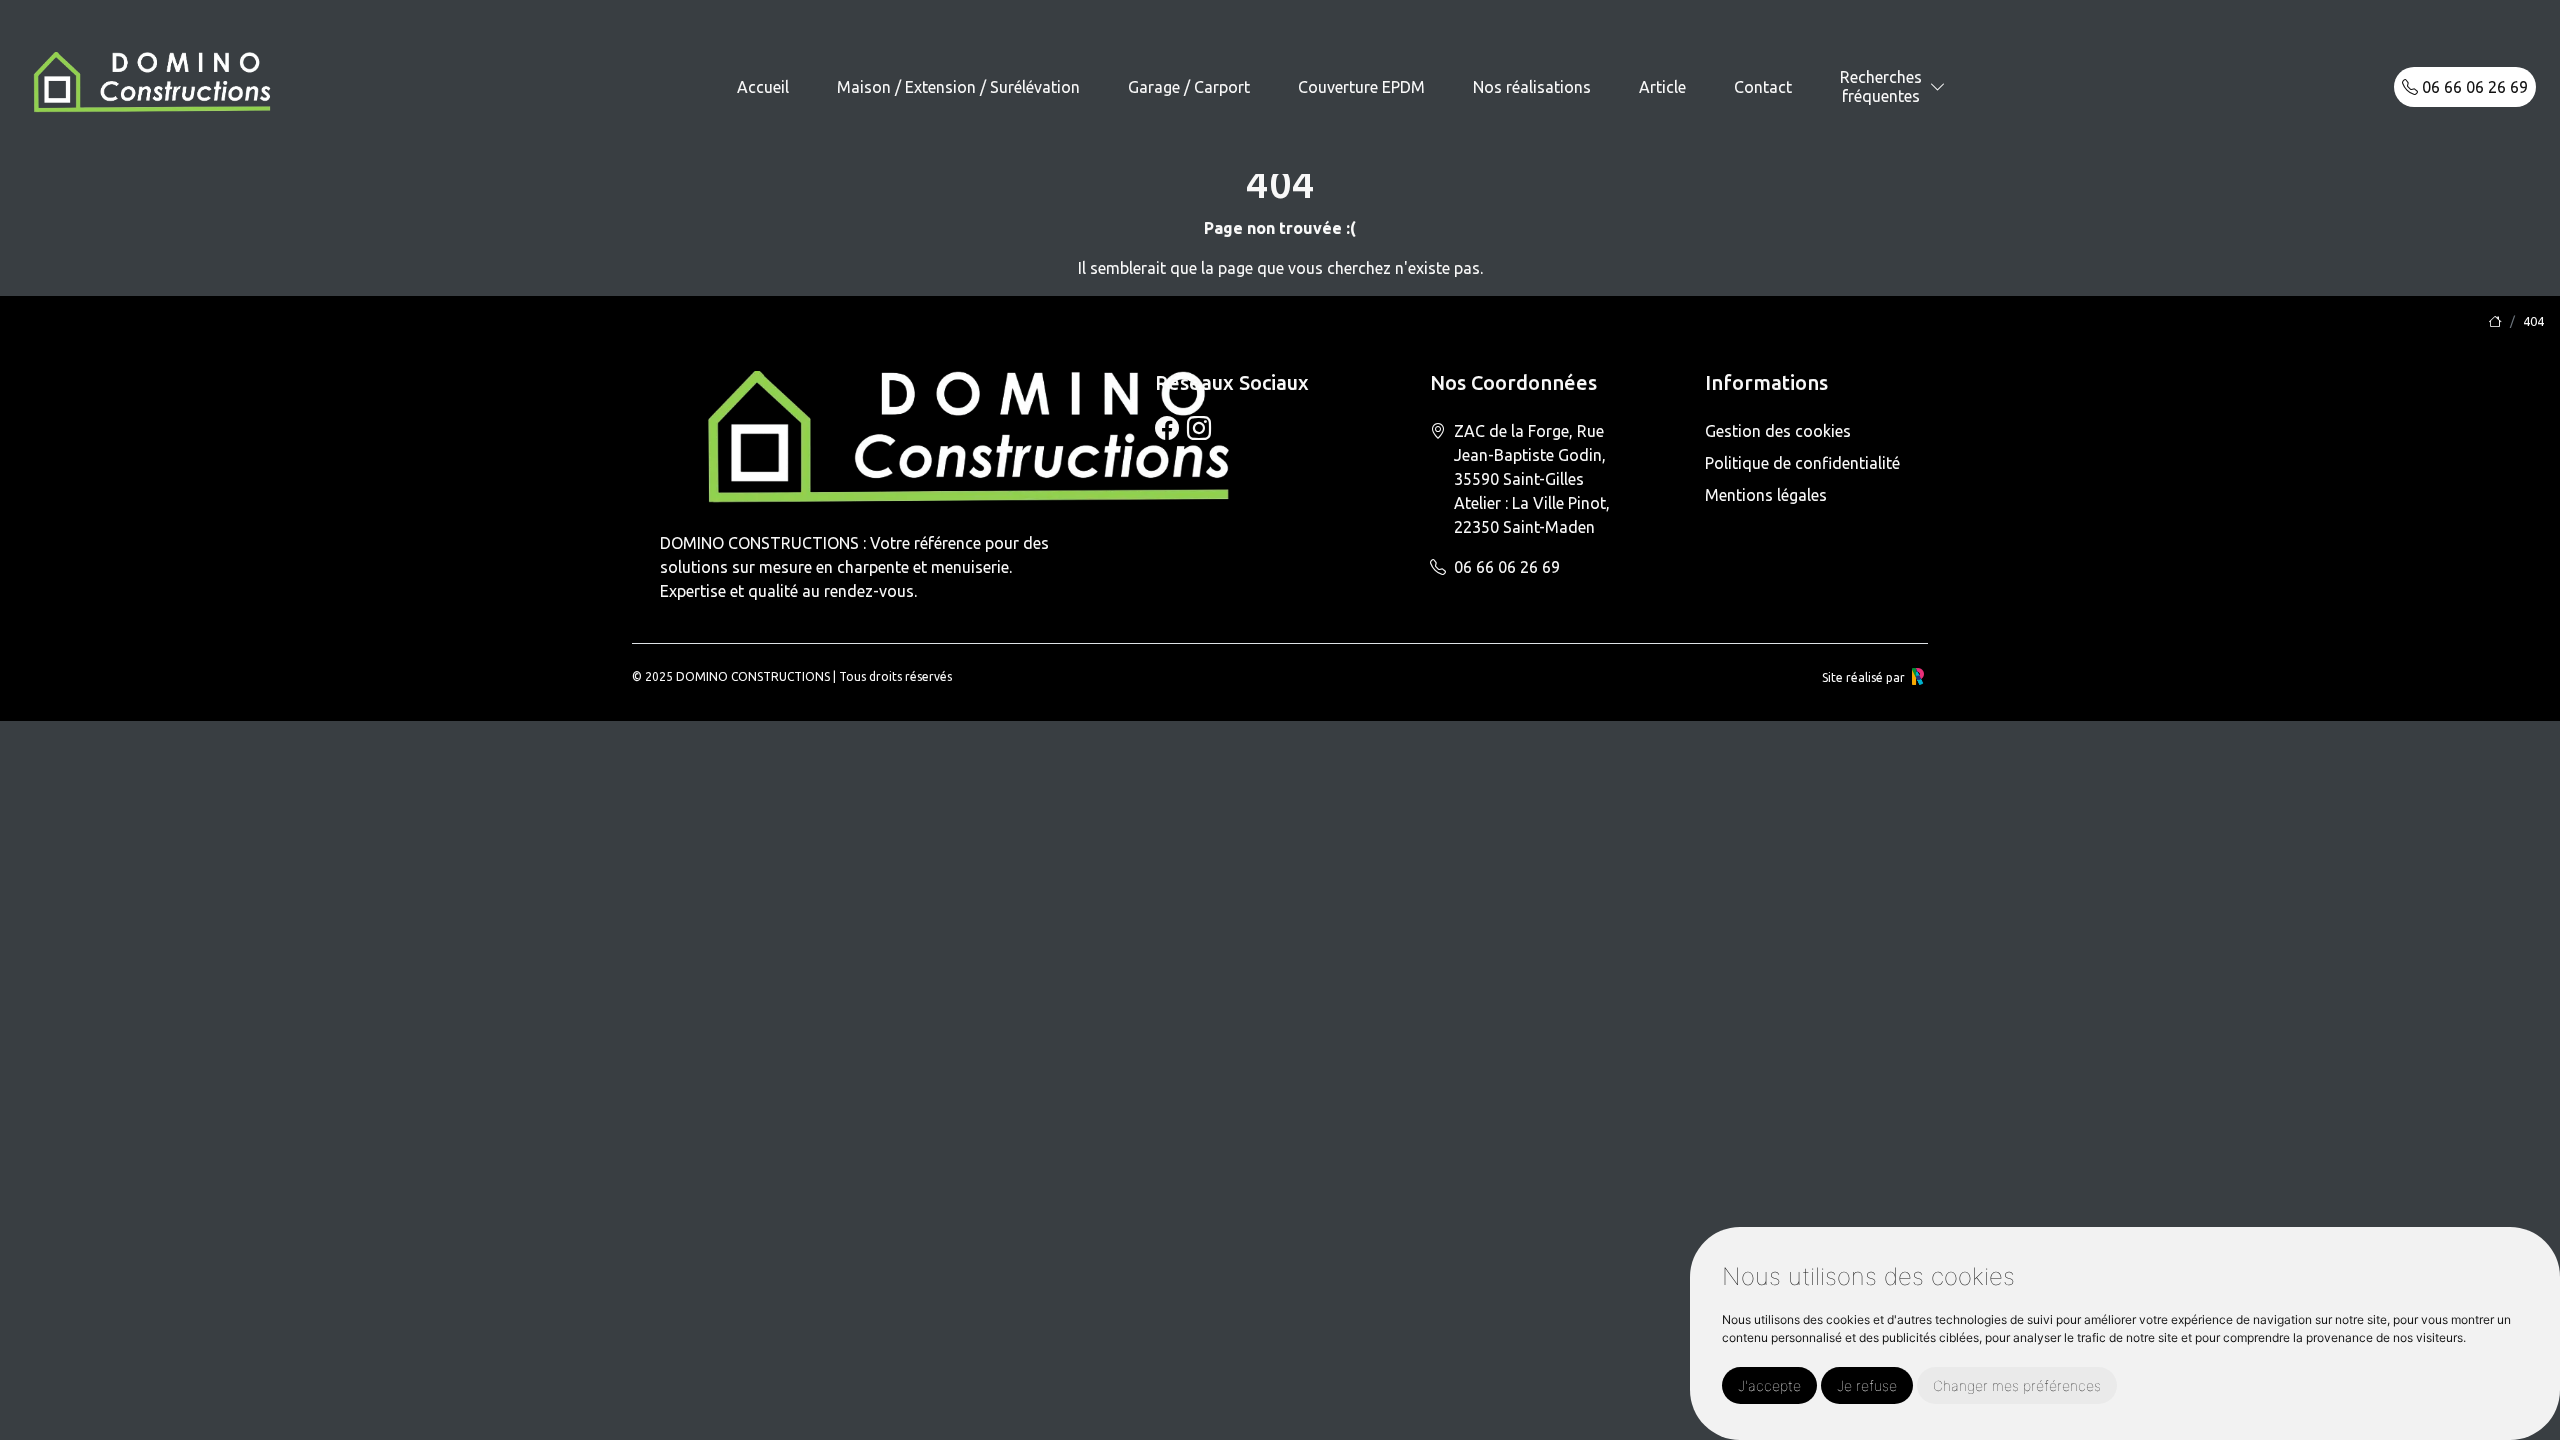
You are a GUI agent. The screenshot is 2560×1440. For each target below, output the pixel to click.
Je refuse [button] (1867, 1385)
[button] (1938, 87)
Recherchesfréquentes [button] (1881, 86)
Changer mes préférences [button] (2017, 1385)
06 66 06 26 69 (2473, 87)
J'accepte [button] (1769, 1385)
